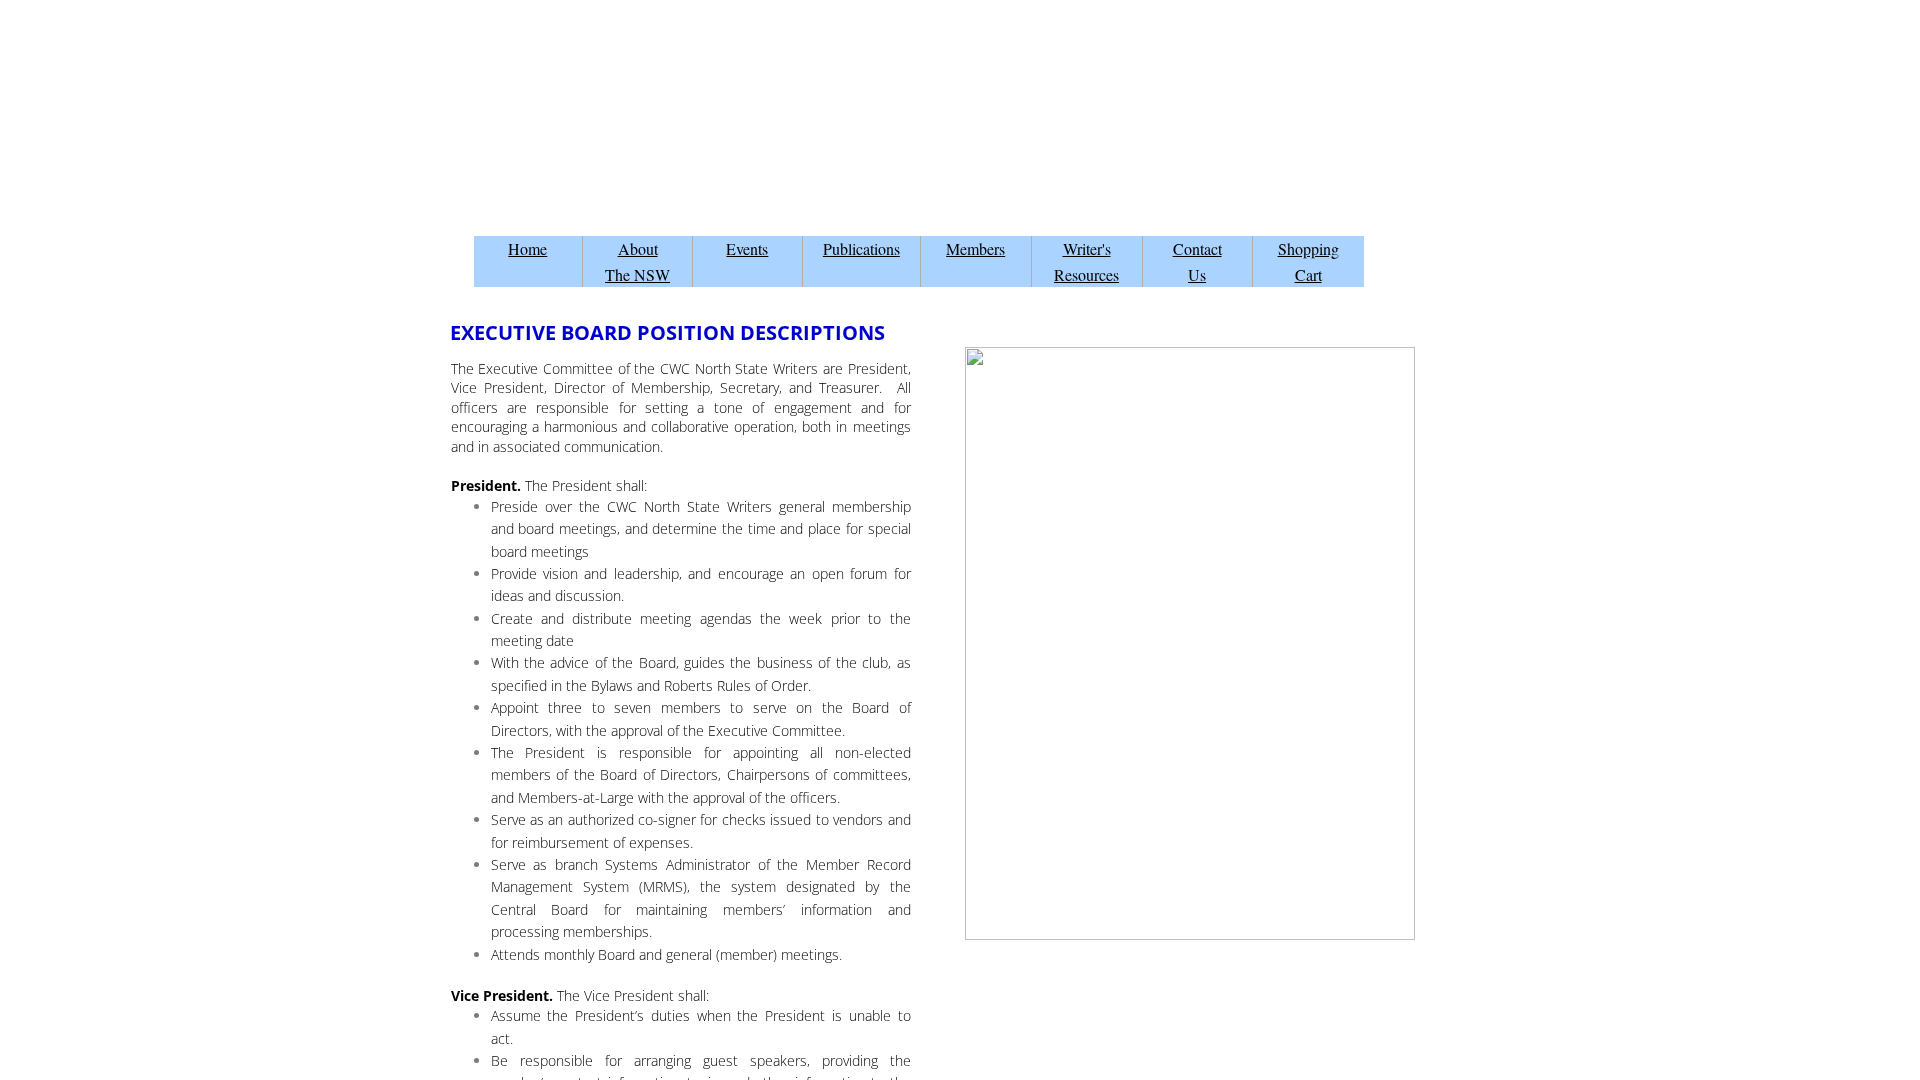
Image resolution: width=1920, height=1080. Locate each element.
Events (747, 248)
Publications (861, 248)
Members (975, 248)
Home (527, 248)
